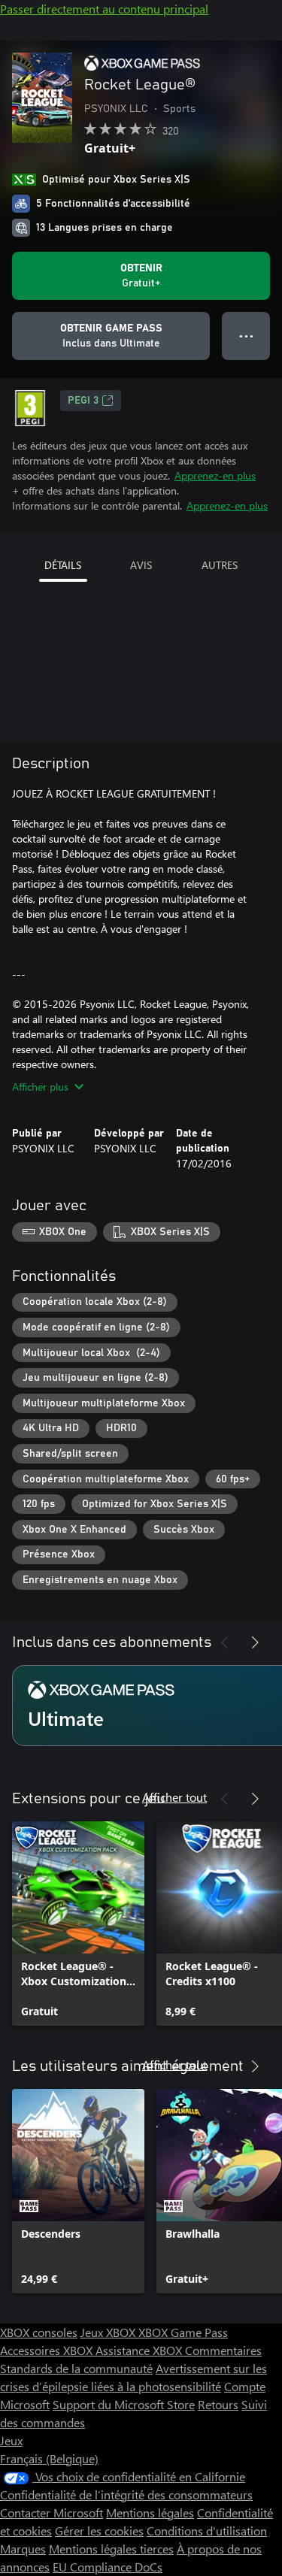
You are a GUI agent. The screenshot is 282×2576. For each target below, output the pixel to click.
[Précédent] (225, 1642)
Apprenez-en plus (215, 475)
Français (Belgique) (49, 2458)
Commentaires (223, 2350)
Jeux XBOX (109, 2332)
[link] (78, 1924)
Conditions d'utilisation (207, 2531)
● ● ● (246, 336)
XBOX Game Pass (183, 2332)
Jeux (11, 2440)
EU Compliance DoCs (108, 2567)
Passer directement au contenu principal (104, 9)
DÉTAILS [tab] (63, 565)
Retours (218, 2404)
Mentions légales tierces (111, 2549)
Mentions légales (150, 2512)
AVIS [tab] (141, 565)
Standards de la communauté (76, 2368)
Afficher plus (40, 1087)
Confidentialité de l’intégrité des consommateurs (126, 2494)
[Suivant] (255, 1642)
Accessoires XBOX (48, 2350)
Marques (23, 2549)
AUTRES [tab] (220, 565)
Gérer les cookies (99, 2531)
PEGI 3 (83, 401)
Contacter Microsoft (52, 2512)
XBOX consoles (39, 2332)
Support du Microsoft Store (124, 2404)
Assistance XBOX (140, 2350)
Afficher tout (174, 1797)
